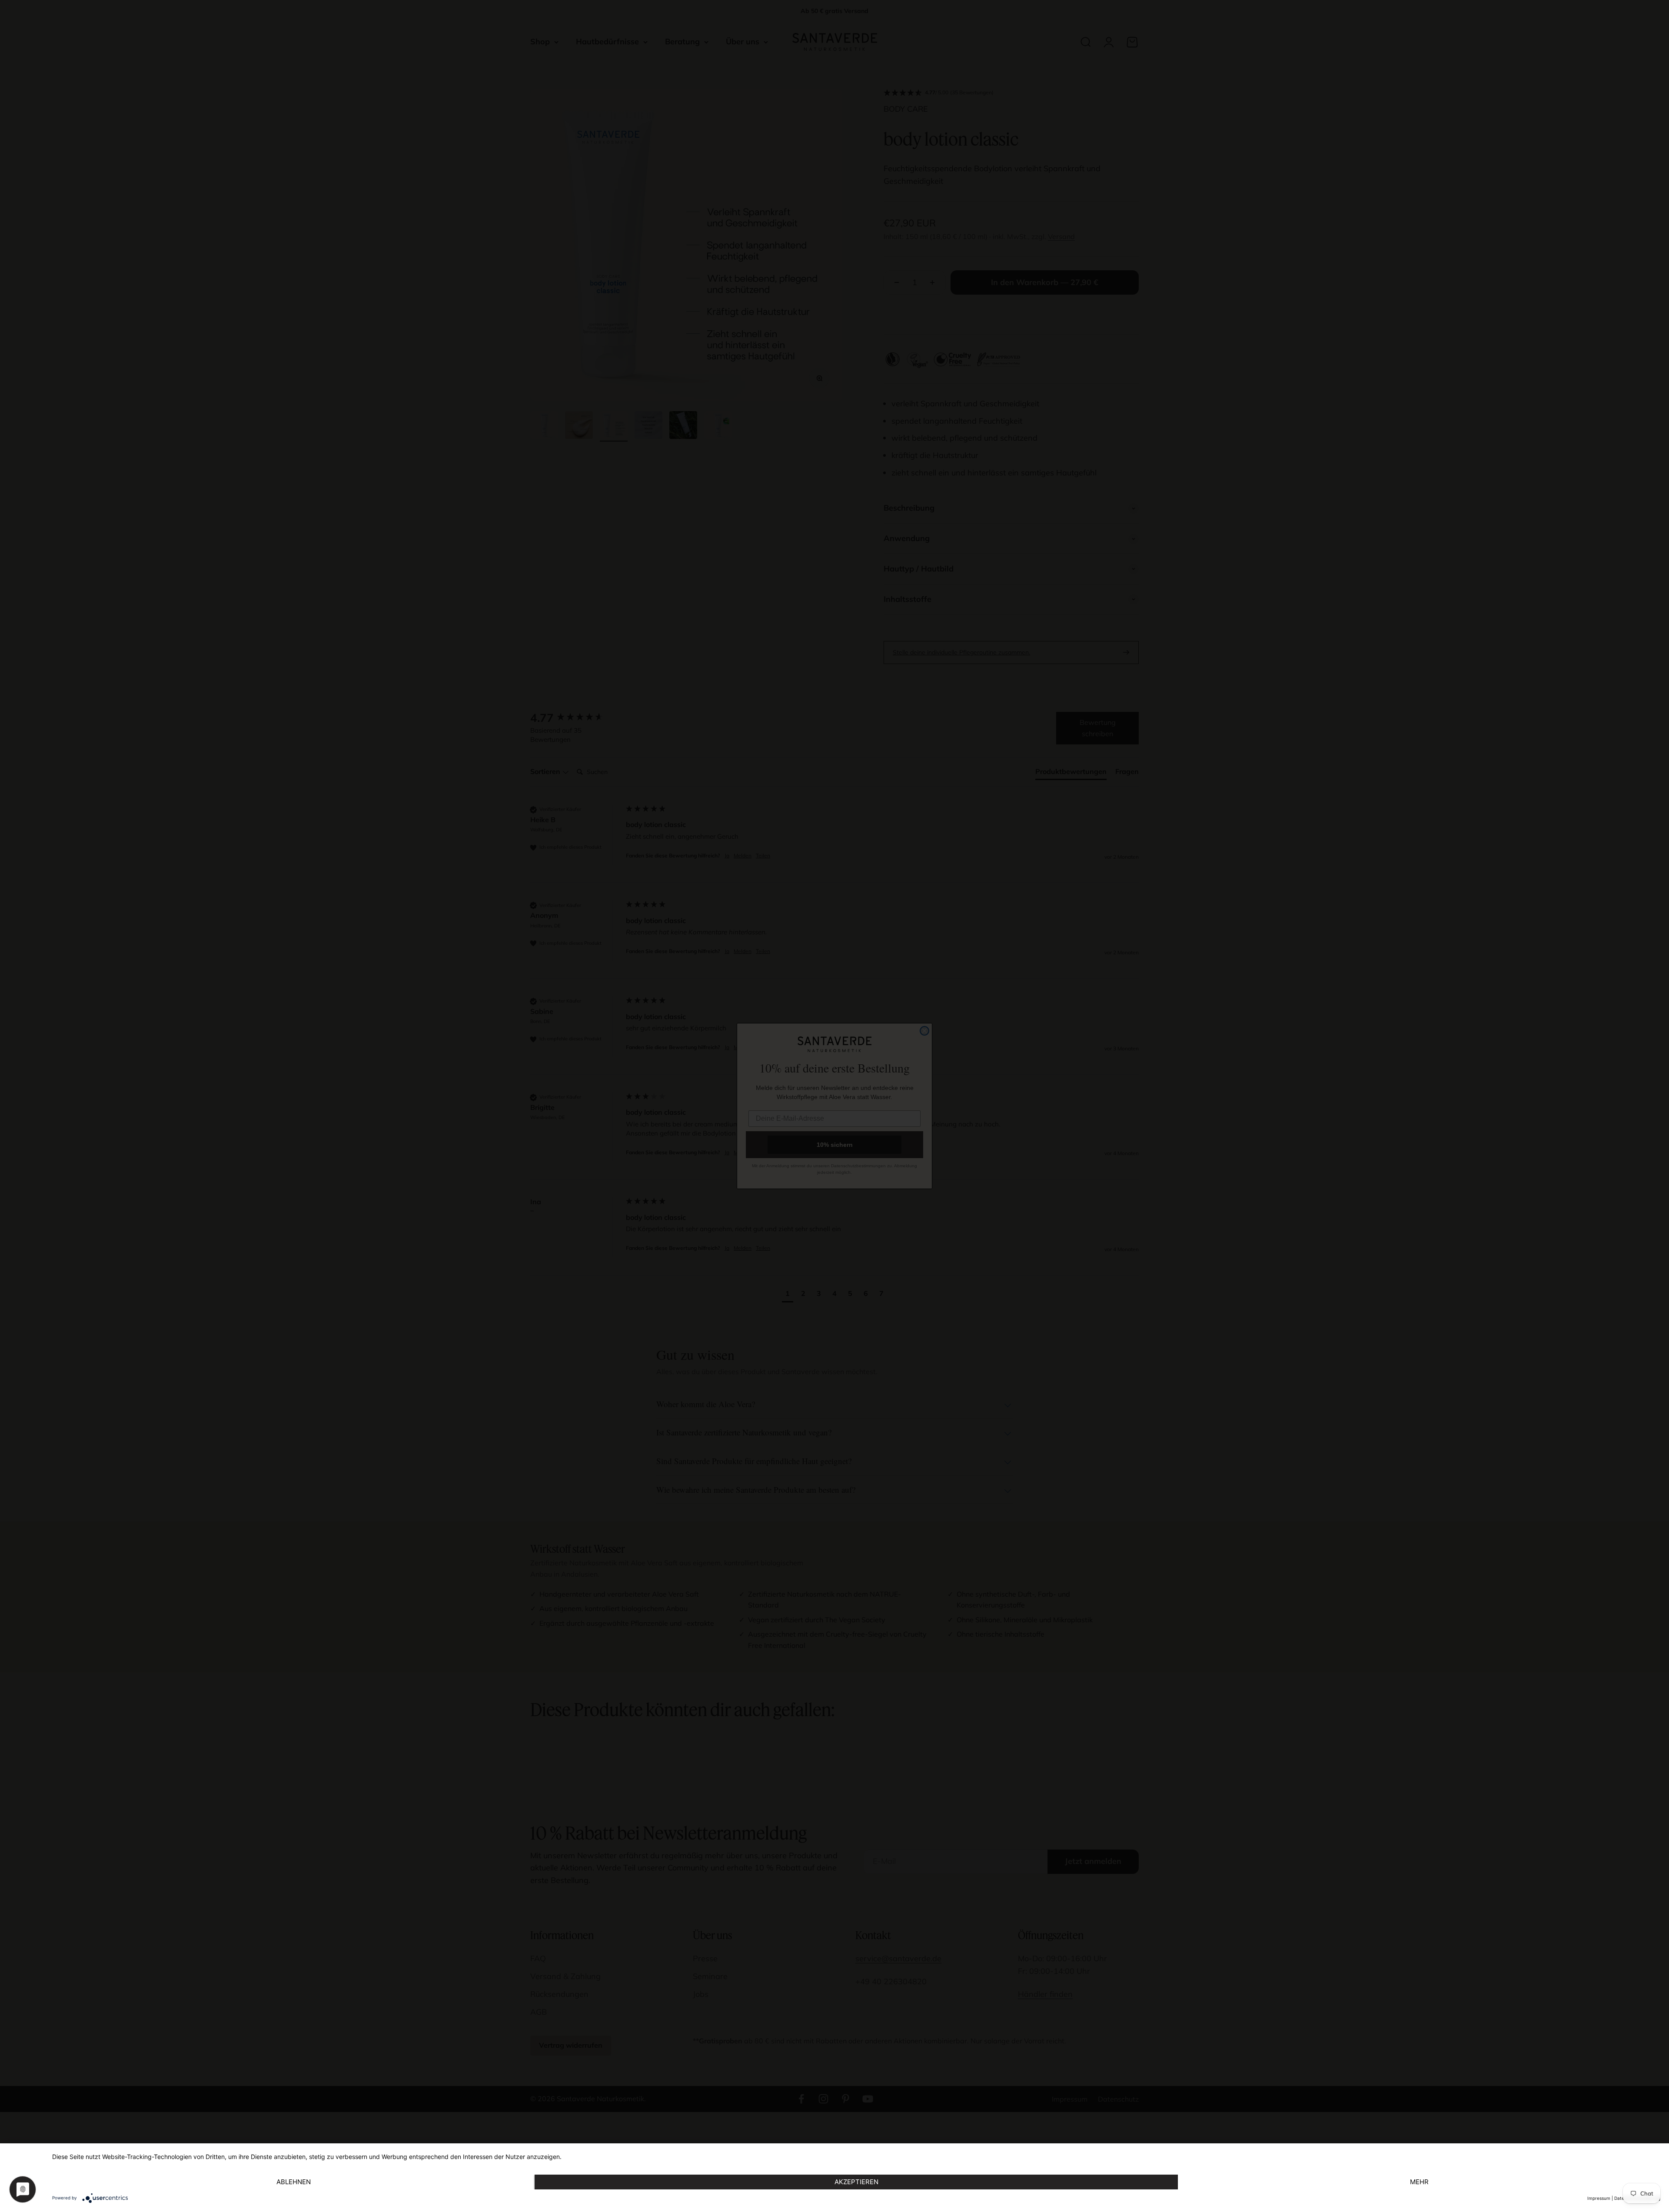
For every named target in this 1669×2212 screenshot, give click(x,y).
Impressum (1599, 2198)
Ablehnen (294, 2182)
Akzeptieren (856, 2182)
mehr (1419, 2182)
